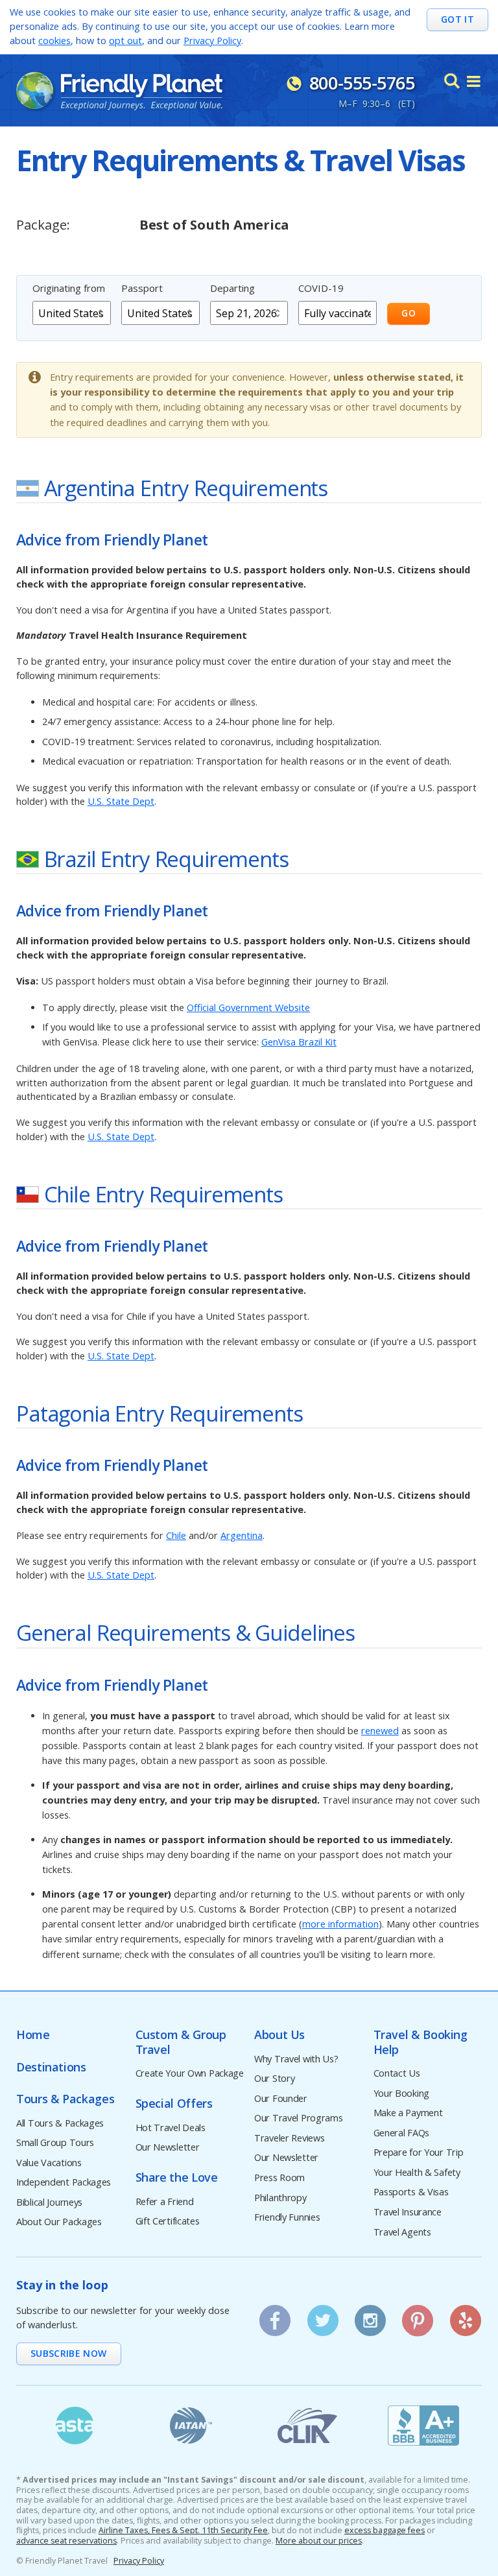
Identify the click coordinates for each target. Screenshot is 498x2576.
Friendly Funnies (287, 2218)
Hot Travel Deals (171, 2128)
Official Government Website (248, 1008)
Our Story (274, 2079)
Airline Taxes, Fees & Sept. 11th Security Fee (183, 2531)
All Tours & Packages (60, 2124)
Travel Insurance (408, 2212)
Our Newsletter (168, 2148)
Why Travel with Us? (296, 2059)
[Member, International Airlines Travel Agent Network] (191, 2426)
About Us (279, 2035)
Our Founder (281, 2099)
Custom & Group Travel (181, 2042)
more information (340, 1924)
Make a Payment (408, 2113)
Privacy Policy (212, 41)
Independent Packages (64, 2183)
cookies (54, 41)
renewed (380, 1731)
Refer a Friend (165, 2202)
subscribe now (69, 2353)
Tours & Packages (65, 2099)
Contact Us (397, 2074)
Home (33, 2035)
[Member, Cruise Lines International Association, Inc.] (307, 2426)
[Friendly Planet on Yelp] (466, 2316)
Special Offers (174, 2104)
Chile (176, 1535)
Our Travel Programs (299, 2118)
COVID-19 (321, 288)
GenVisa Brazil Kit (299, 1042)
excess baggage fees (385, 2531)
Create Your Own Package (190, 2074)
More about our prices (319, 2541)
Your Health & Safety (417, 2173)
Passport (142, 288)
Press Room (279, 2178)
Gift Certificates (168, 2222)
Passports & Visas (411, 2192)
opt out (125, 41)
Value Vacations (49, 2163)
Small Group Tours (55, 2143)
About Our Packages (59, 2222)
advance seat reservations (66, 2541)
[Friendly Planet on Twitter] (322, 2316)
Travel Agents (402, 2233)
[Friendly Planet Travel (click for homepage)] (119, 91)
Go (409, 313)
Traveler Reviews (289, 2139)
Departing (232, 288)
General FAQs (402, 2133)
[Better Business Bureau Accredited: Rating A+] (424, 2426)
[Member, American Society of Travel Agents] (75, 2426)
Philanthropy (280, 2198)
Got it (457, 19)
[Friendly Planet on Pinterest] (418, 2316)
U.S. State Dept (121, 801)
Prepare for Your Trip (419, 2153)
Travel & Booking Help (421, 2042)
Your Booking (402, 2094)
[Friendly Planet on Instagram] (370, 2316)
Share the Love (177, 2177)
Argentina (242, 1535)
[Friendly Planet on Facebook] (275, 2316)
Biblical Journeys (49, 2203)
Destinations (51, 2067)
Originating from (69, 288)
